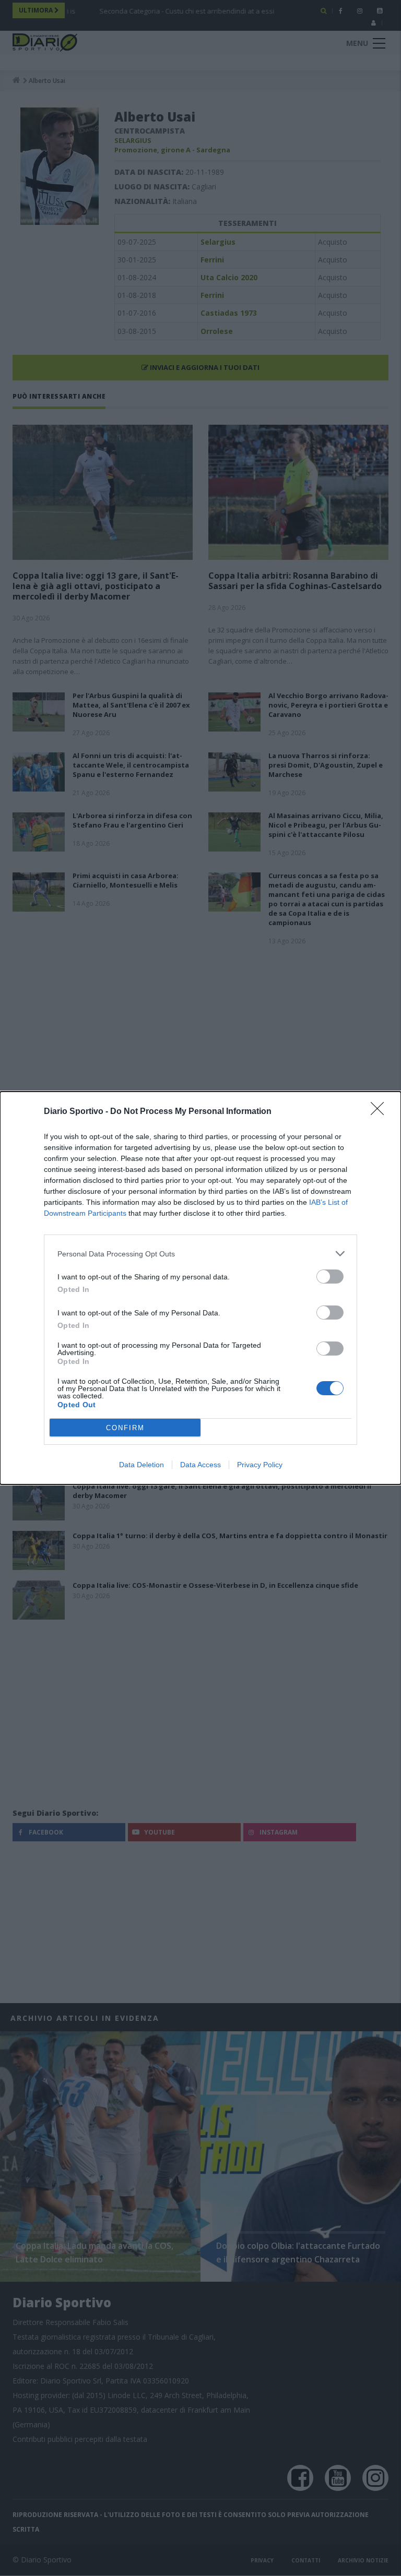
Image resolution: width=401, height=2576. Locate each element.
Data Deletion (141, 1465)
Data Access (200, 1465)
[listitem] (200, 1254)
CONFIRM (125, 1428)
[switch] (330, 1277)
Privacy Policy (260, 1465)
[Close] (381, 1112)
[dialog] (200, 1288)
